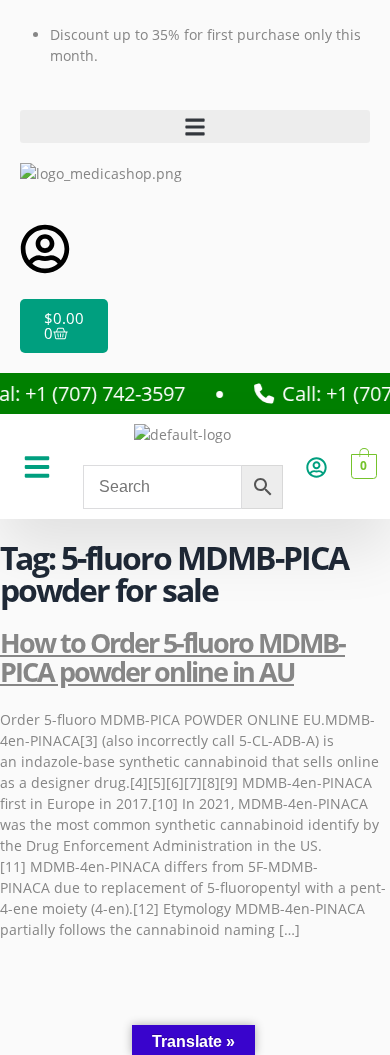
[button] (195, 126)
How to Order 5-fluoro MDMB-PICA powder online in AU (172, 657)
